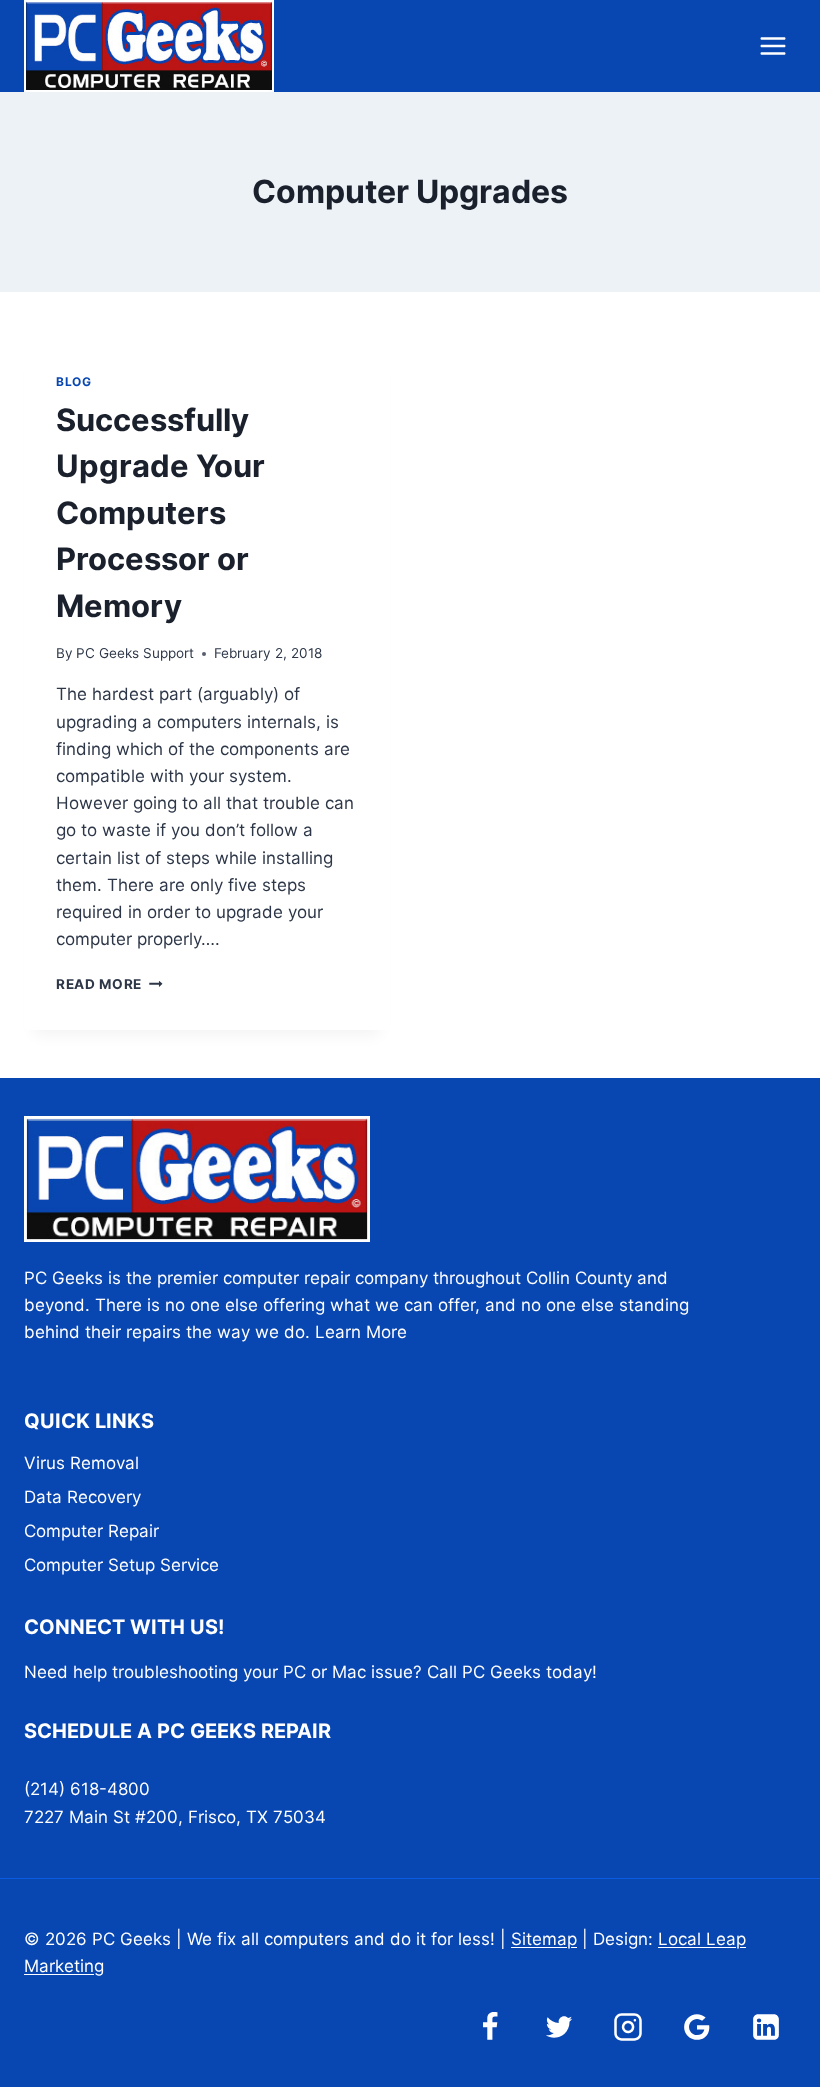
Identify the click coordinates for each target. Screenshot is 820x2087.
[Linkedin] (766, 2027)
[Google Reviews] (697, 2027)
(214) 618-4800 (87, 1789)
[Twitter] (559, 2027)
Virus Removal (81, 1463)
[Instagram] (628, 2027)
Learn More (361, 1332)
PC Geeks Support (135, 653)
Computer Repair (91, 1531)
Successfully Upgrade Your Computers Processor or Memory (160, 512)
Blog (73, 381)
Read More (109, 984)
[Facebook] (490, 2027)
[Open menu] (772, 45)
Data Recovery (82, 1497)
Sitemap (544, 1939)
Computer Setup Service (121, 1565)
